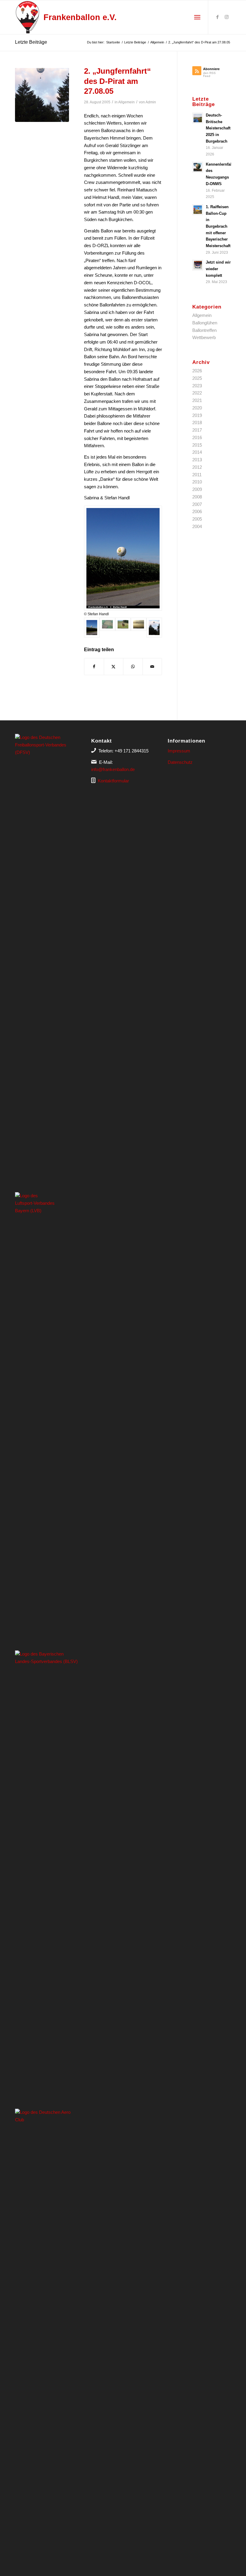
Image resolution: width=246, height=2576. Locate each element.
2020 (197, 408)
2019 (197, 415)
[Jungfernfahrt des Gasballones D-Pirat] (42, 95)
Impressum (179, 751)
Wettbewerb (204, 337)
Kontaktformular (113, 781)
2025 (197, 378)
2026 (197, 371)
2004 (197, 526)
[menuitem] (197, 17)
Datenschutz (180, 762)
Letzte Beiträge (31, 42)
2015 (197, 445)
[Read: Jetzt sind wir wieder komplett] (198, 265)
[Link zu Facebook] (217, 17)
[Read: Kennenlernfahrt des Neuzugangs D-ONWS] (198, 167)
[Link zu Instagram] (226, 17)
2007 (197, 504)
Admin (151, 102)
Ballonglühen (205, 323)
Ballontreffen (204, 330)
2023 (197, 386)
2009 (197, 489)
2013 (197, 460)
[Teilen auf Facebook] (94, 667)
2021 (197, 400)
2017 (197, 430)
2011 (197, 475)
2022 (197, 393)
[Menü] (197, 17)
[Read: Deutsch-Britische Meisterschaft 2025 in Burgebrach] (198, 118)
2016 (197, 437)
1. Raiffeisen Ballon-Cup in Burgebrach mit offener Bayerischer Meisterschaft (218, 226)
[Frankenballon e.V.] (27, 17)
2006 (197, 511)
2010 (197, 482)
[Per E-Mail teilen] (152, 667)
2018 (197, 422)
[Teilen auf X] (114, 667)
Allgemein (126, 102)
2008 (197, 497)
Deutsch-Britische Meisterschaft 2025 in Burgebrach (218, 128)
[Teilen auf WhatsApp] (133, 667)
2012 (197, 467)
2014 (197, 452)
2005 (197, 519)
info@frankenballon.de (113, 769)
